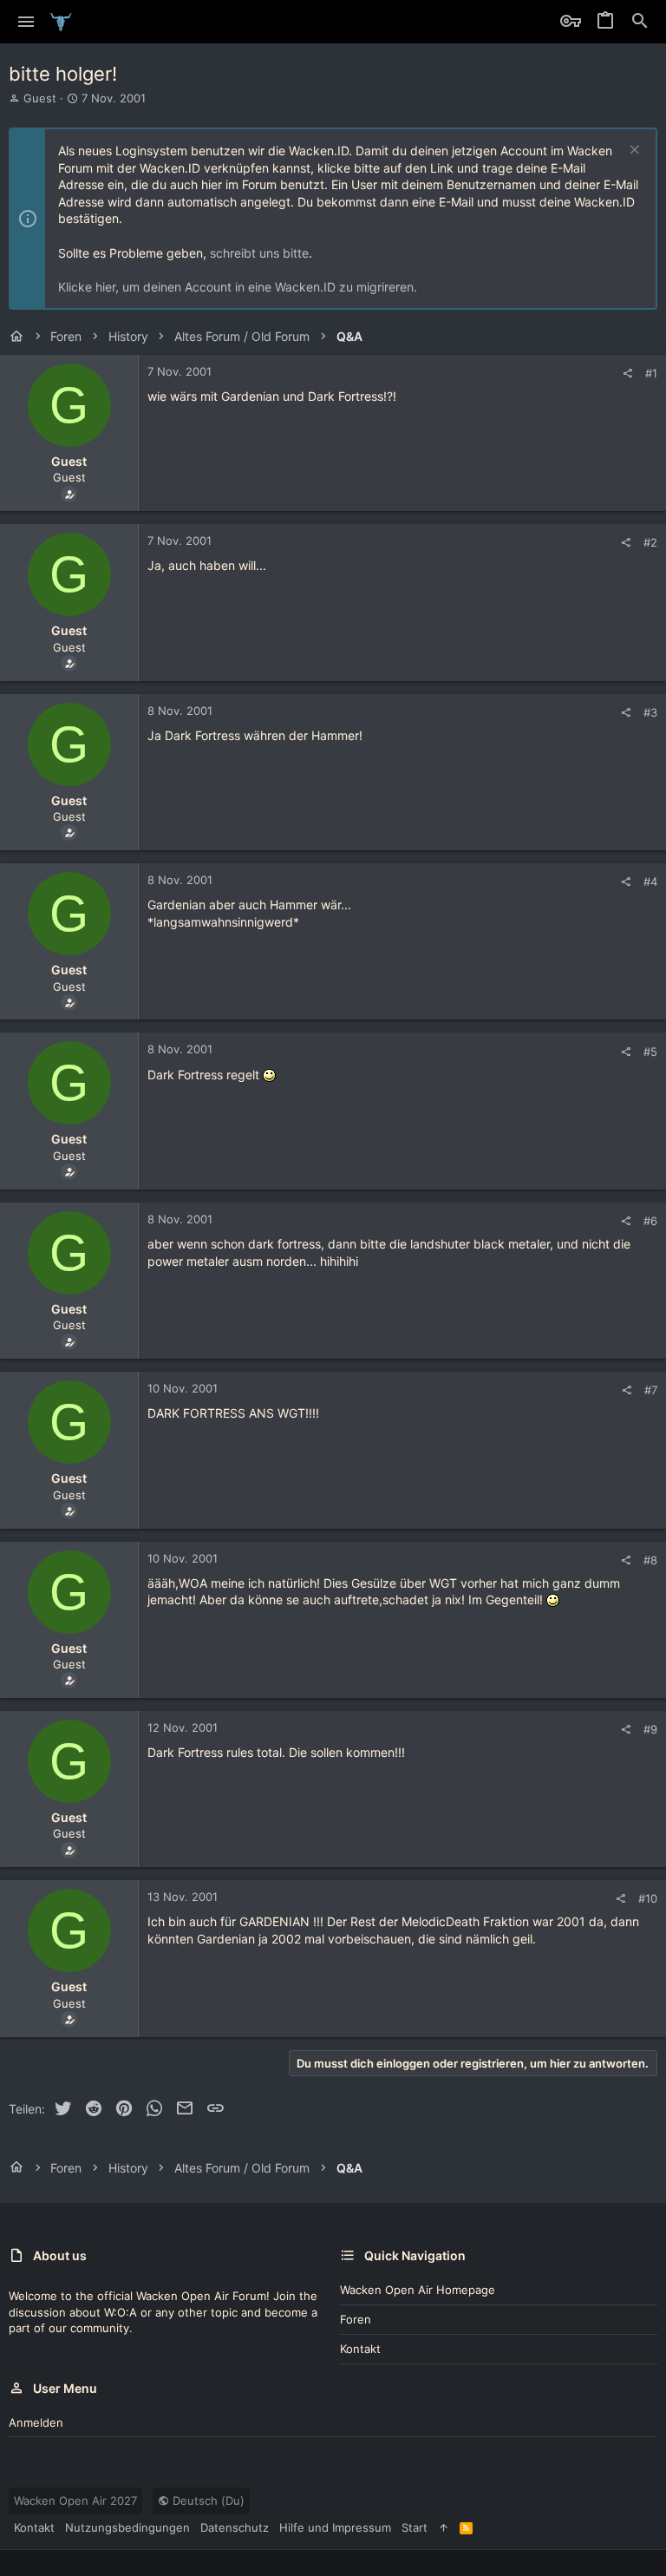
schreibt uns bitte (259, 253)
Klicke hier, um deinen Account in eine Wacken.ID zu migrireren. (238, 287)
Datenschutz (235, 2527)
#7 (651, 1390)
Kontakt (360, 2349)
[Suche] (640, 22)
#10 (648, 1898)
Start (415, 2527)
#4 (650, 882)
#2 (650, 542)
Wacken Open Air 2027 (75, 2501)
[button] (26, 22)
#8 (650, 1560)
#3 (650, 712)
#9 (650, 1729)
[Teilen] (627, 374)
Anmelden (36, 2422)
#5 (650, 1052)
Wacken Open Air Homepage (418, 2290)
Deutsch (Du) (207, 2501)
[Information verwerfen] (633, 151)
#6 (650, 1221)
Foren (356, 2319)
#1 (651, 373)
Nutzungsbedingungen (127, 2527)
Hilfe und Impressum (335, 2527)
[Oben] (444, 2527)
